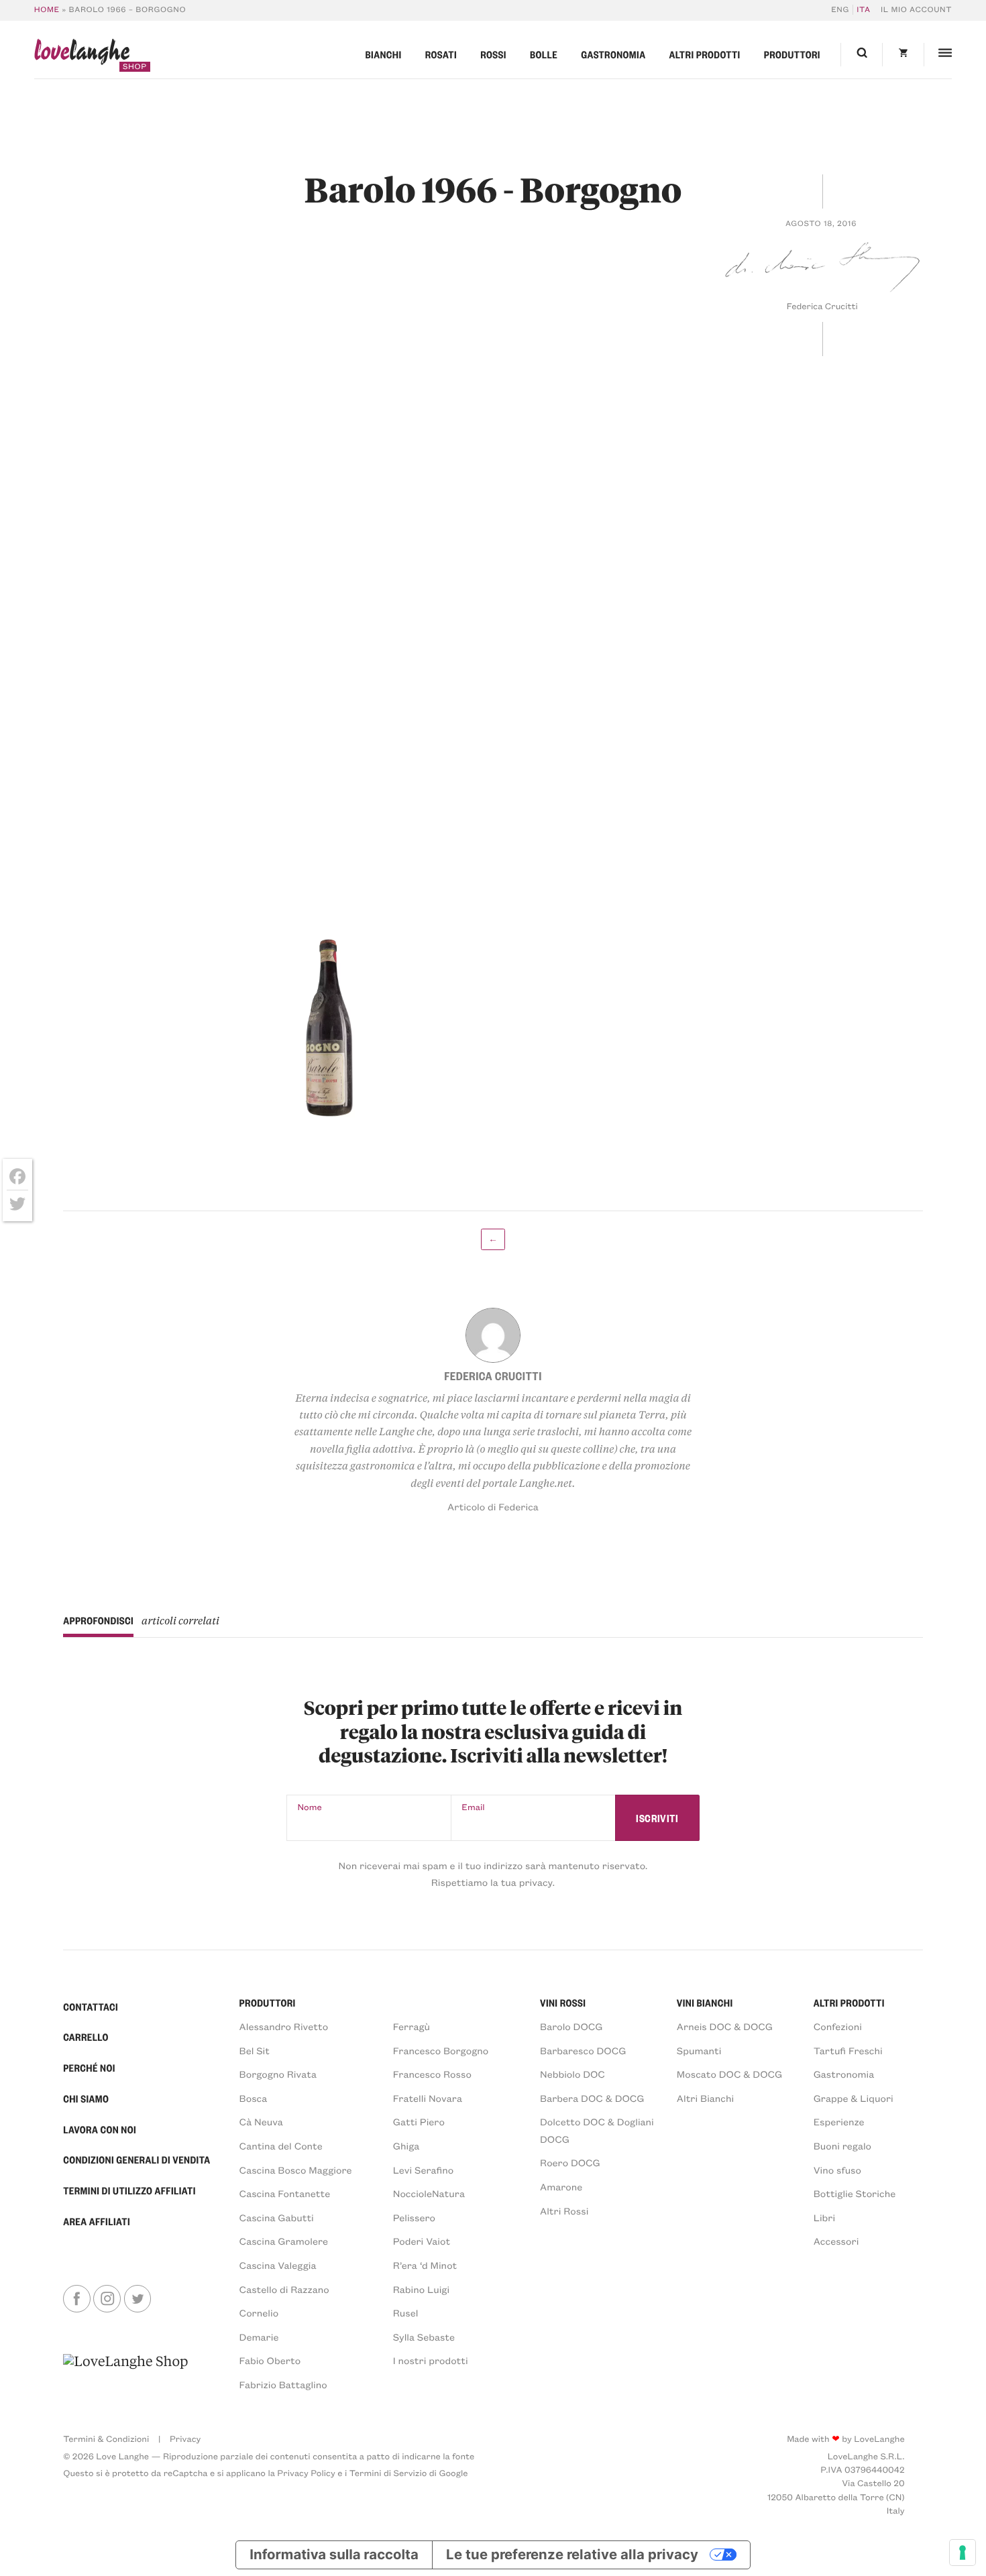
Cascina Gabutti (277, 2217)
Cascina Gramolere (284, 2241)
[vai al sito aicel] (125, 2372)
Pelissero (414, 2217)
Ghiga (406, 2145)
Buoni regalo (842, 2145)
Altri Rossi (564, 2210)
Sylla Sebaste (424, 2337)
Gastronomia (613, 54)
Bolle (544, 54)
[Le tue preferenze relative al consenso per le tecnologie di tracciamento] (963, 2553)
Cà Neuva (261, 2121)
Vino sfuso (837, 2170)
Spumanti (699, 2050)
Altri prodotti (705, 54)
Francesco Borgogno (441, 2050)
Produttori (792, 54)
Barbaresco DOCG (583, 2050)
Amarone (561, 2186)
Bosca (254, 2098)
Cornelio (259, 2312)
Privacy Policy (306, 2473)
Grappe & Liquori (854, 2098)
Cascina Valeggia (278, 2265)
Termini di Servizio (388, 2473)
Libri (825, 2217)
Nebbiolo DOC (572, 2074)
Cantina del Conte (281, 2145)
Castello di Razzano (284, 2289)
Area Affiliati (97, 2221)
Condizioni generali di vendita (136, 2160)
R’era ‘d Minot (425, 2265)
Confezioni (838, 2026)
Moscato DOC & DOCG (729, 2074)
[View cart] (903, 55)
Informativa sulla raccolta (334, 2554)
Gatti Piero (419, 2121)
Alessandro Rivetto (284, 2026)
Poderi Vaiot (422, 2241)
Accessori (836, 2241)
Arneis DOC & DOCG (725, 2026)
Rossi (493, 54)
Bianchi (384, 54)
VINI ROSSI (563, 2003)
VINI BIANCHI (705, 2003)
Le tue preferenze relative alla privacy (572, 2554)
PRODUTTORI (268, 2003)
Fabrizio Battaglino (283, 2384)
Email (473, 1807)
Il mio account (916, 10)
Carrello (86, 2037)
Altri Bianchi (705, 2098)
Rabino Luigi (421, 2289)
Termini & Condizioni (106, 2439)
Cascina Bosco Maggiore (296, 2170)
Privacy (185, 2439)
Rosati (441, 54)
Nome (310, 1807)
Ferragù (412, 2026)
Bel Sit (255, 2050)
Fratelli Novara (428, 2098)
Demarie (259, 2337)
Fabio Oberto (270, 2360)
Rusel (406, 2312)
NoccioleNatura (429, 2193)
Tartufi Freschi (848, 2050)
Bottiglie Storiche (855, 2193)
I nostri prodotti (431, 2360)
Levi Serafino (424, 2170)
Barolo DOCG (571, 2026)
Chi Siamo (86, 2098)
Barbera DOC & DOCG (592, 2098)
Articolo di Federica (493, 1506)
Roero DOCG (570, 2162)
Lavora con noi (100, 2129)
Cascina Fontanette (285, 2193)
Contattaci (91, 2007)
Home (47, 10)
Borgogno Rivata (278, 2074)
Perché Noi (89, 2068)
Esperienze (839, 2121)
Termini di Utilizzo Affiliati (129, 2190)
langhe (82, 55)
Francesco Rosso (432, 2074)
